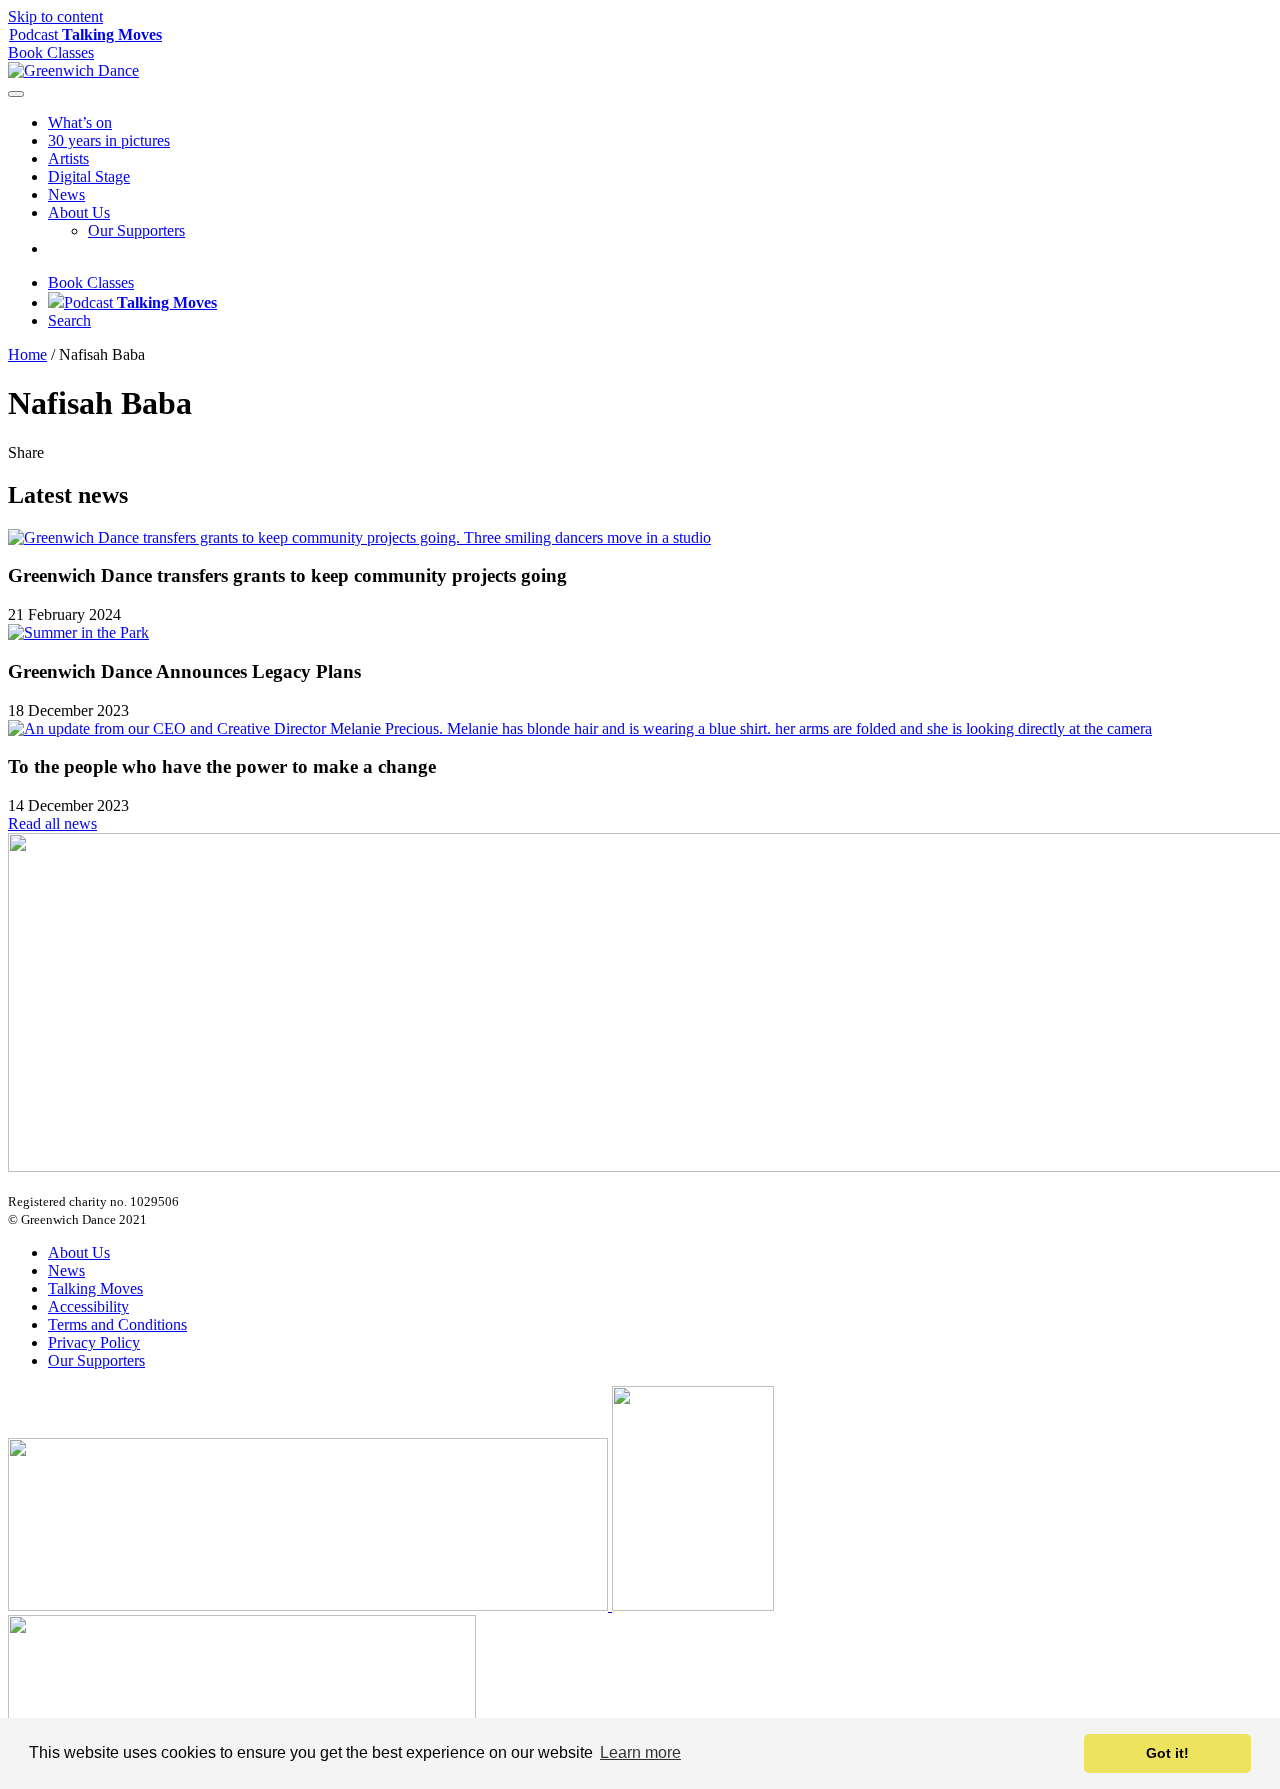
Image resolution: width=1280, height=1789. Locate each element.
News (66, 194)
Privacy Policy (94, 1342)
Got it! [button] (1167, 1753)
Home (27, 354)
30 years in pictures (109, 140)
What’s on (80, 122)
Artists (68, 158)
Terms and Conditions (117, 1324)
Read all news (52, 823)
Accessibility (88, 1306)
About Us (79, 212)
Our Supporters (136, 230)
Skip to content (55, 16)
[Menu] (16, 94)
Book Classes (91, 282)
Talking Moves (95, 1288)
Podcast (85, 34)
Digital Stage (89, 176)
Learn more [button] (640, 1752)
